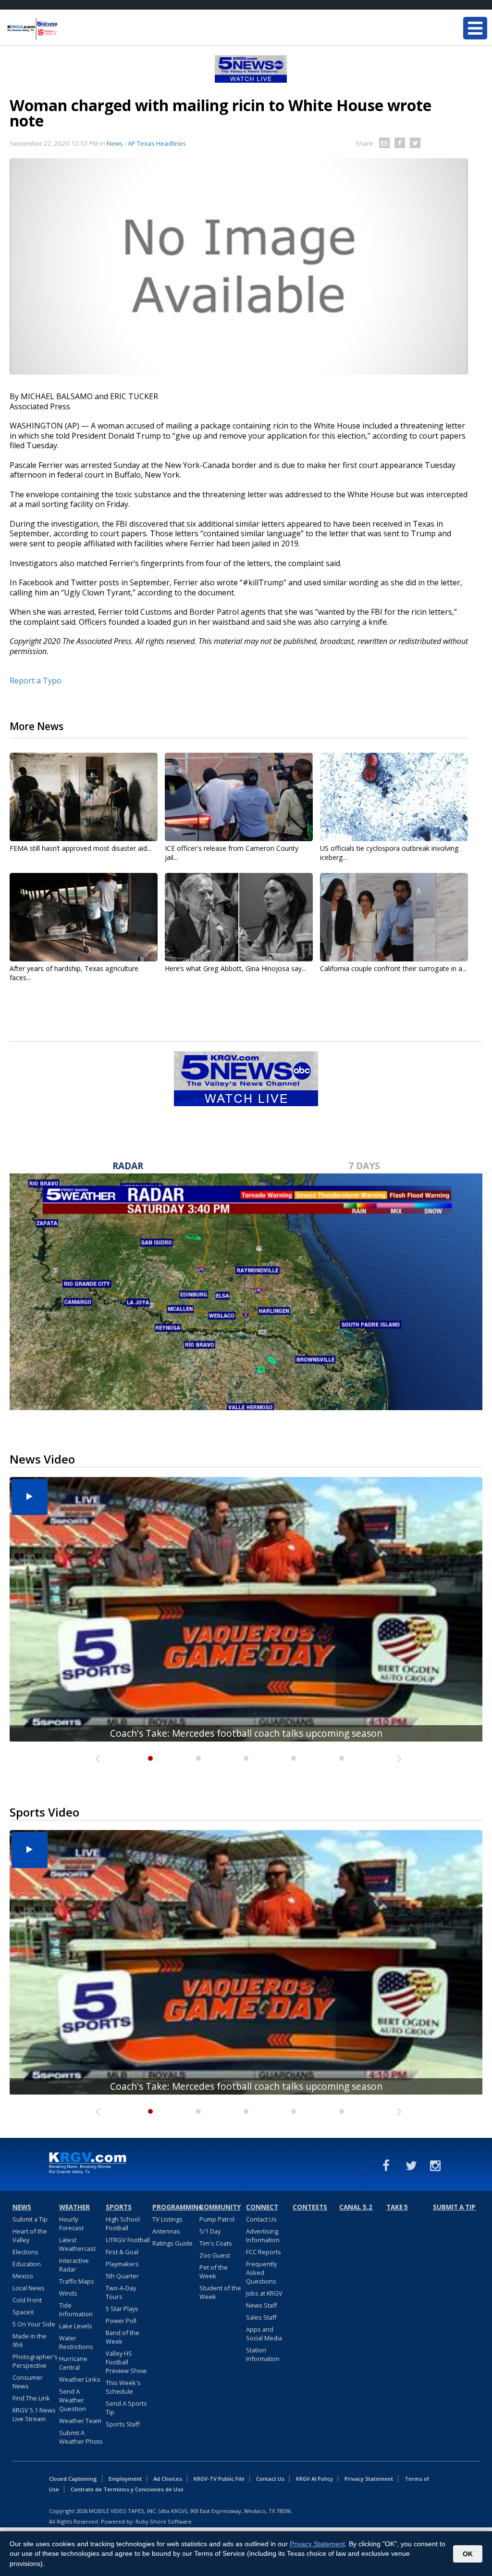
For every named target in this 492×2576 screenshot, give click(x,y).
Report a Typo (36, 681)
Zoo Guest (215, 2255)
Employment (125, 2479)
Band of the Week (123, 2337)
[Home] (65, 29)
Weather (74, 2207)
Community (220, 2207)
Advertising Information (263, 2235)
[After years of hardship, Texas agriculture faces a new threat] (84, 917)
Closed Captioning (73, 2479)
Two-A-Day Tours (121, 2292)
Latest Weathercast (77, 2244)
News (22, 2207)
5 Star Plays (122, 2309)
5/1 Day (210, 2231)
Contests (310, 2207)
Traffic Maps (77, 2281)
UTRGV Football (128, 2240)
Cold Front (27, 2300)
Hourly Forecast (71, 2223)
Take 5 (397, 2207)
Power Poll (121, 2321)
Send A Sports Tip (126, 2408)
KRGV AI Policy (314, 2479)
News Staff (262, 2305)
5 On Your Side (34, 2324)
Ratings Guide (172, 2243)
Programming (174, 2207)
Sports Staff (123, 2424)
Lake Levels (76, 2326)
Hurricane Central (73, 2363)
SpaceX (23, 2312)
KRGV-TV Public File (219, 2479)
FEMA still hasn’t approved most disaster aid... (80, 848)
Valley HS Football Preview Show (126, 2362)
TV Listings (167, 2219)
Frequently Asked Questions (261, 2273)
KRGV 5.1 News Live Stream (34, 2414)
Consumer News (28, 2382)
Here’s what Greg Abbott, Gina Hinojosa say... (235, 968)
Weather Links (80, 2379)
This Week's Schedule (123, 2387)
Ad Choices (168, 2479)
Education (27, 2264)
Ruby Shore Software (164, 2521)
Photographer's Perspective (35, 2361)
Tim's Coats (216, 2243)
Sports (119, 2207)
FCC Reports (264, 2252)
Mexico (23, 2276)
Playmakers (122, 2264)
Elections (25, 2252)
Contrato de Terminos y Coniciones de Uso (127, 2489)
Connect (262, 2207)
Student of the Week (220, 2292)
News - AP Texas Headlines (146, 143)
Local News (29, 2288)
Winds (68, 2293)
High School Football (123, 2223)
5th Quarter (122, 2276)
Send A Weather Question (73, 2400)
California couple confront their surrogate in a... (393, 968)
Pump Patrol (217, 2219)
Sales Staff (261, 2317)
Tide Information (76, 2310)
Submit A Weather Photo (81, 2437)
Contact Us (261, 2219)
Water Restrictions (76, 2342)
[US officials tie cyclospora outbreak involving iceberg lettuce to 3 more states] (394, 797)
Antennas (166, 2231)
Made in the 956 (30, 2340)
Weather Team (80, 2421)
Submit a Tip (30, 2219)
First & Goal (122, 2252)
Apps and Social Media (264, 2334)
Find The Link (31, 2398)
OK (468, 2554)
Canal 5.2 (356, 2207)
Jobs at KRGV (264, 2293)
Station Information (263, 2354)
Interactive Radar (74, 2265)
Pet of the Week (214, 2272)
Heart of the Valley (30, 2235)
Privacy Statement (369, 2479)
